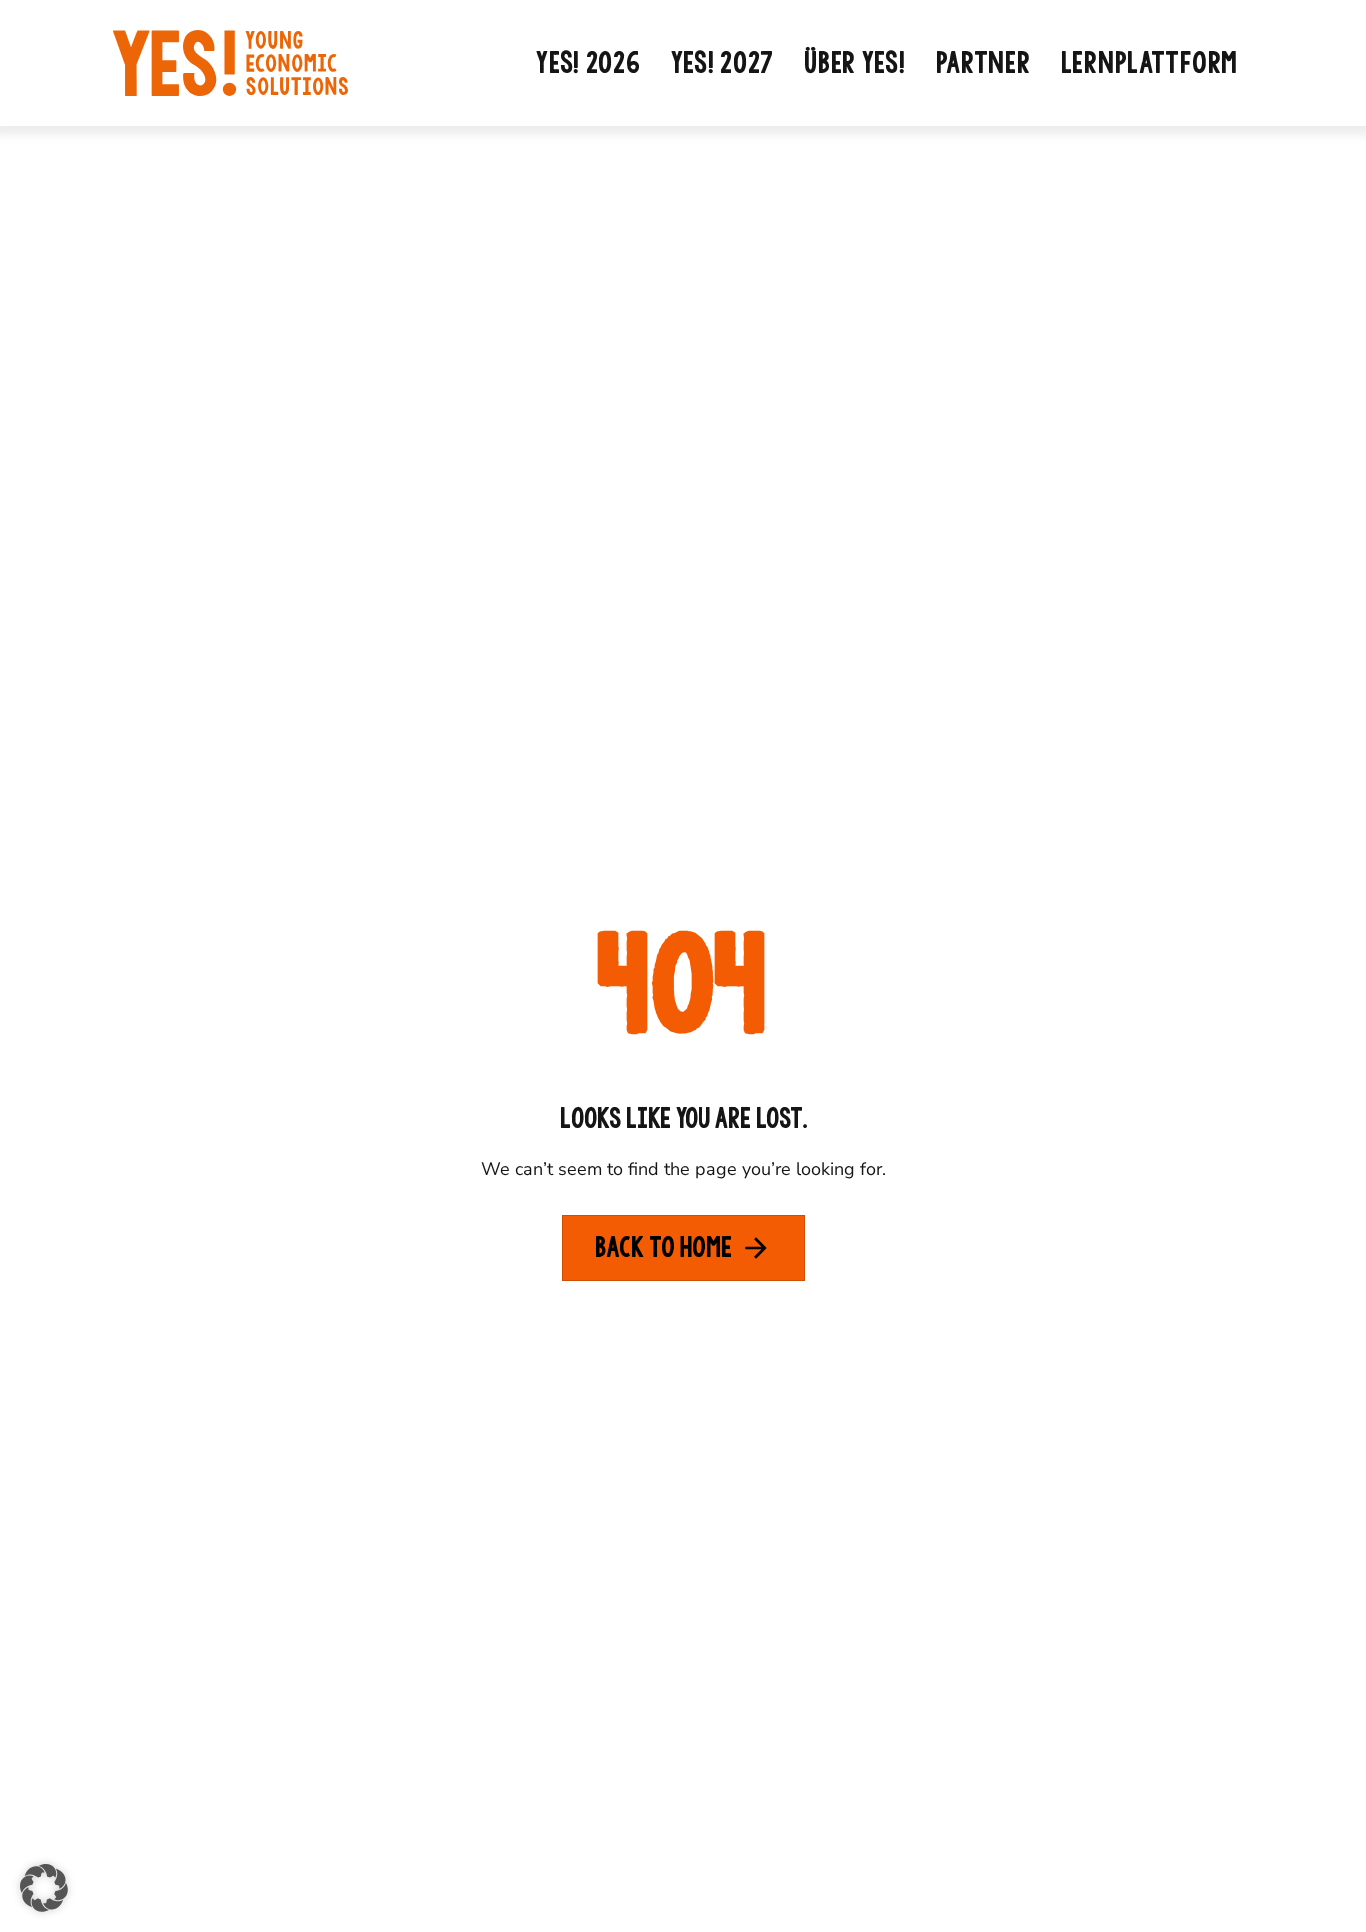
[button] (44, 1888)
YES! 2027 (722, 63)
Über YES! (854, 63)
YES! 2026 (588, 63)
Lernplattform (1149, 63)
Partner (983, 63)
